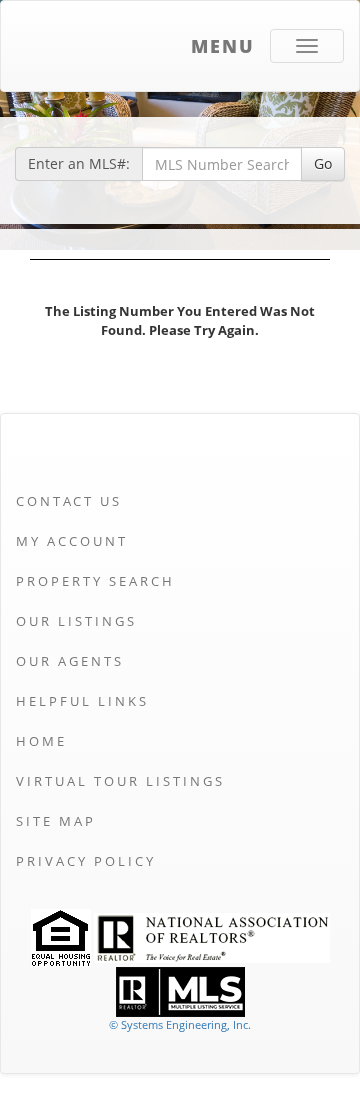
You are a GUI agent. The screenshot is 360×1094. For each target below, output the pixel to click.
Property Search (95, 581)
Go (323, 163)
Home (41, 741)
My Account (72, 541)
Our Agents (70, 661)
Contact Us (69, 501)
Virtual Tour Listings (120, 781)
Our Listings (76, 621)
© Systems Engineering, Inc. (180, 1024)
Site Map (56, 821)
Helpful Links (82, 701)
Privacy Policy (86, 861)
